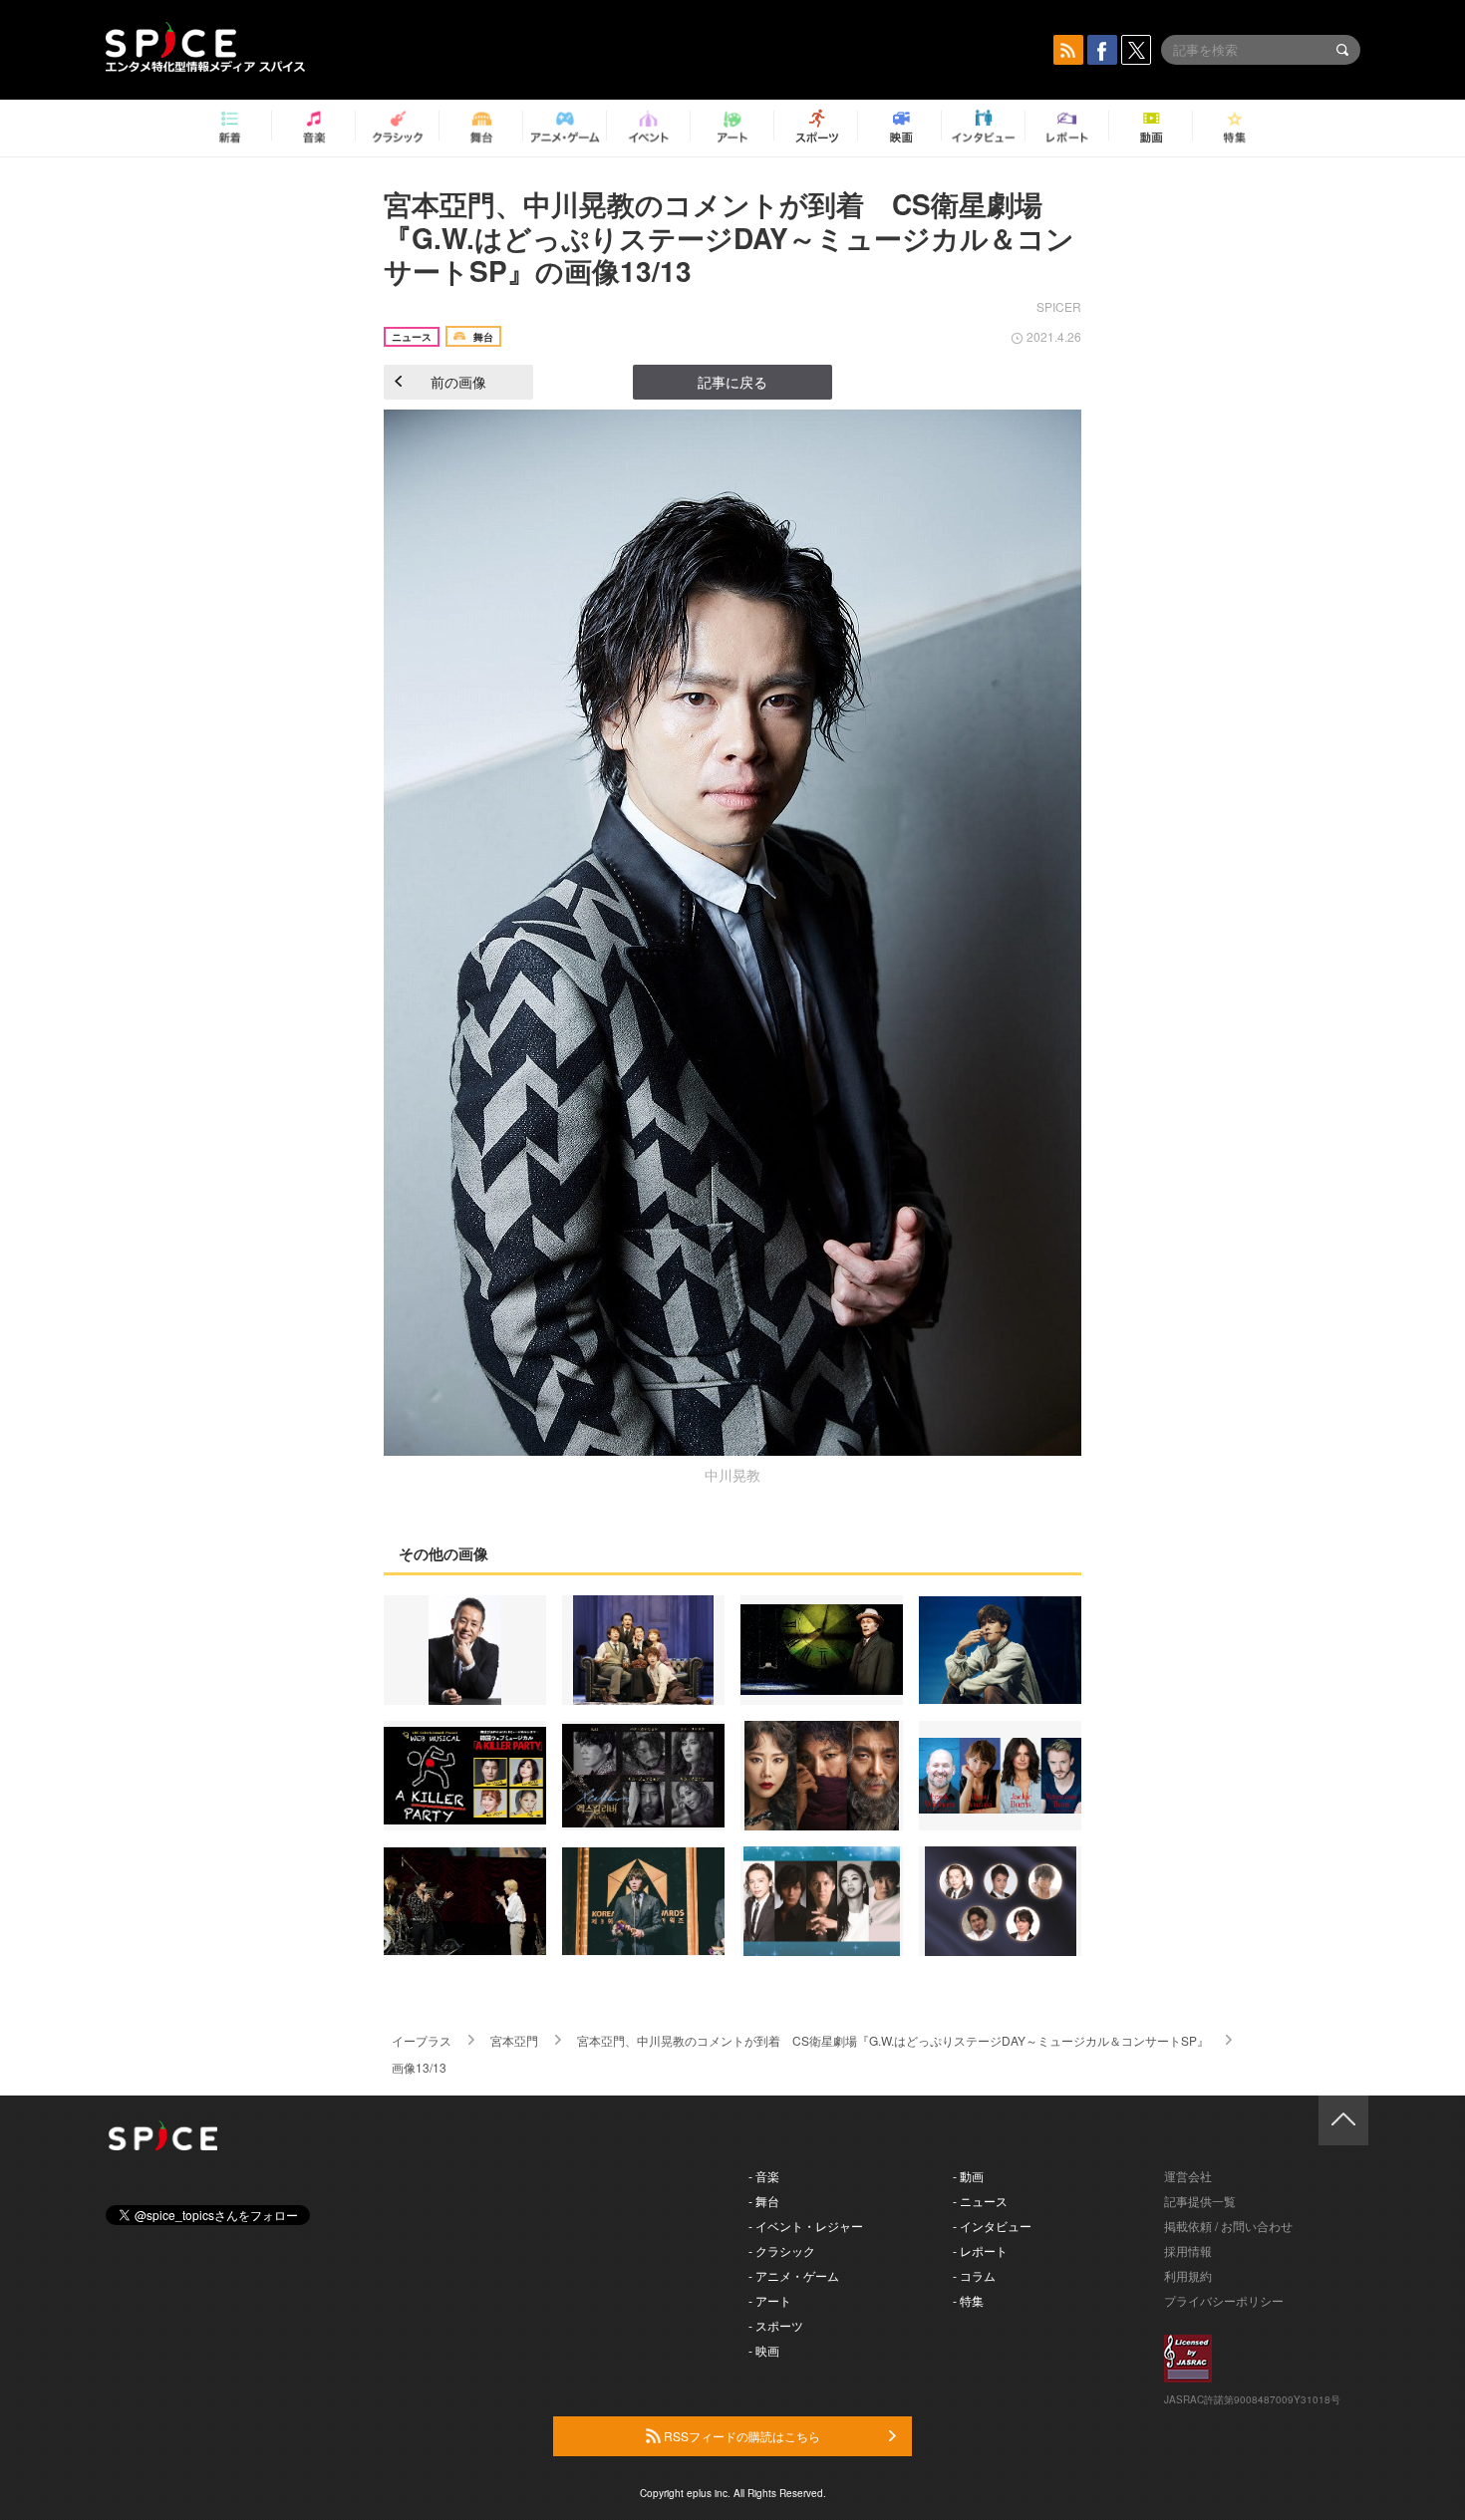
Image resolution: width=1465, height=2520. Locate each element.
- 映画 (764, 2350)
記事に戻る (732, 382)
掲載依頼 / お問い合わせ (1228, 2226)
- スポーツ (776, 2325)
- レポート (980, 2250)
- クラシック (782, 2250)
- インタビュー (992, 2226)
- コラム (974, 2275)
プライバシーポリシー (1224, 2300)
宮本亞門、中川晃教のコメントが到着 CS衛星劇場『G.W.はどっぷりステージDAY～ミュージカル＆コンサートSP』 (893, 2040)
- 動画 (968, 2176)
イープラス (422, 2040)
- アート (770, 2300)
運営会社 (1188, 2176)
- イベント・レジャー (806, 2226)
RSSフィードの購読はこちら (740, 2436)
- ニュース (980, 2201)
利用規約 (1188, 2275)
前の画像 (458, 382)
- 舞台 (764, 2201)
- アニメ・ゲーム (794, 2275)
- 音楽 (764, 2176)
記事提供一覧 (1200, 2201)
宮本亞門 (514, 2040)
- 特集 (968, 2300)
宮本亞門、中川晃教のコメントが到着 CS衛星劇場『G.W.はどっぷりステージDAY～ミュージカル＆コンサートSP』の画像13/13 (729, 237)
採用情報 (1188, 2250)
